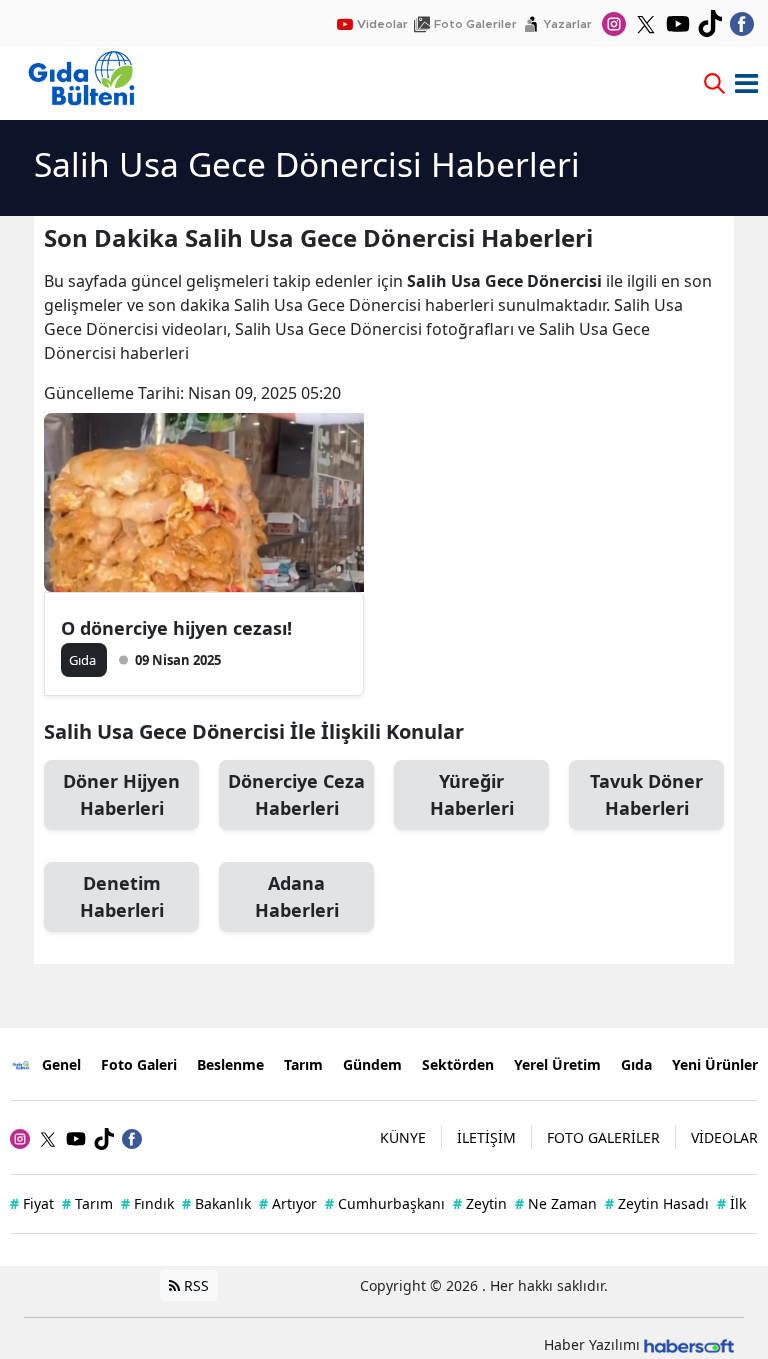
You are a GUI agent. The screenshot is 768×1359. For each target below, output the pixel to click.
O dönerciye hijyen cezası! (176, 628)
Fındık (147, 1203)
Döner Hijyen (121, 794)
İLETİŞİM (486, 1137)
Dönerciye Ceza (296, 794)
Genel (61, 1064)
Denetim (122, 896)
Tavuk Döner (646, 794)
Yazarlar (567, 24)
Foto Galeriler (475, 24)
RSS (194, 1285)
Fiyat (32, 1203)
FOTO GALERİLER (603, 1137)
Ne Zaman (556, 1203)
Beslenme (230, 1064)
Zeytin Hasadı (657, 1203)
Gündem (372, 1064)
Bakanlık (216, 1203)
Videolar (382, 24)
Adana (297, 896)
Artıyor (288, 1203)
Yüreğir (472, 794)
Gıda (636, 1064)
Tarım (303, 1064)
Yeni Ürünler (715, 1064)
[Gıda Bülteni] (22, 1064)
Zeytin (480, 1203)
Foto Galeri (139, 1064)
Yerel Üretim (557, 1064)
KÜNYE (403, 1137)
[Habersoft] (689, 1344)
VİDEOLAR (724, 1137)
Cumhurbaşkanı (385, 1203)
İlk (731, 1203)
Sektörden (458, 1064)
